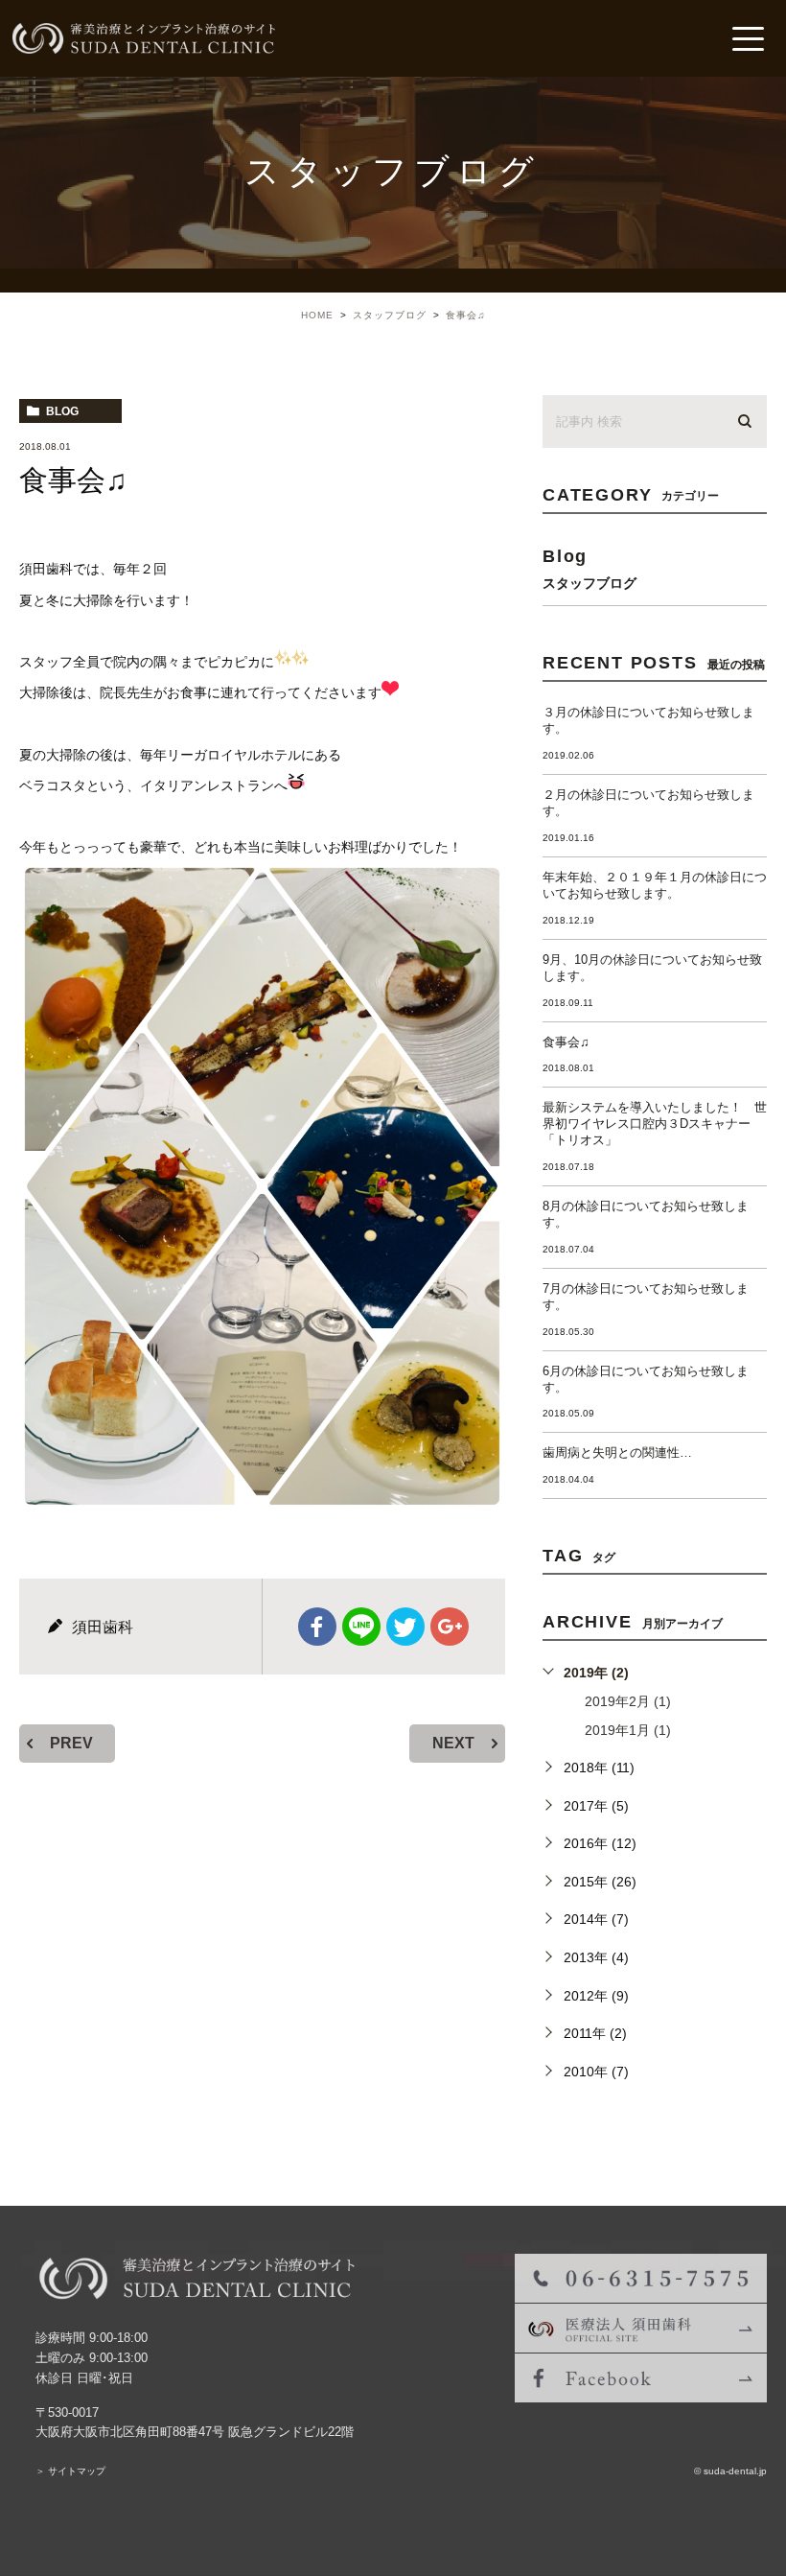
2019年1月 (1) (628, 1730)
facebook (317, 1627)
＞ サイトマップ (70, 2471)
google (450, 1627)
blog (62, 411)
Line (361, 1627)
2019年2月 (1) (628, 1701)
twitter (405, 1627)
